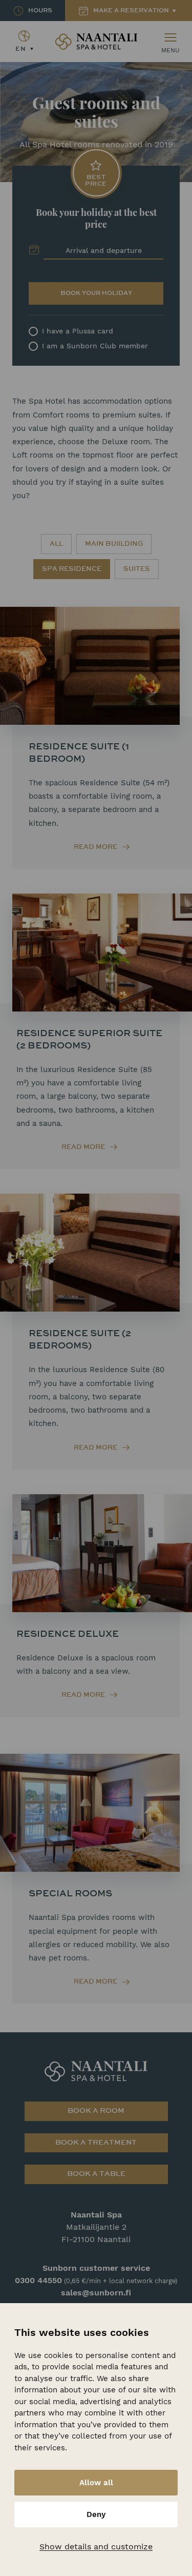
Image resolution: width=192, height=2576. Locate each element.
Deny (96, 2514)
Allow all (96, 2483)
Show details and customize (96, 2547)
